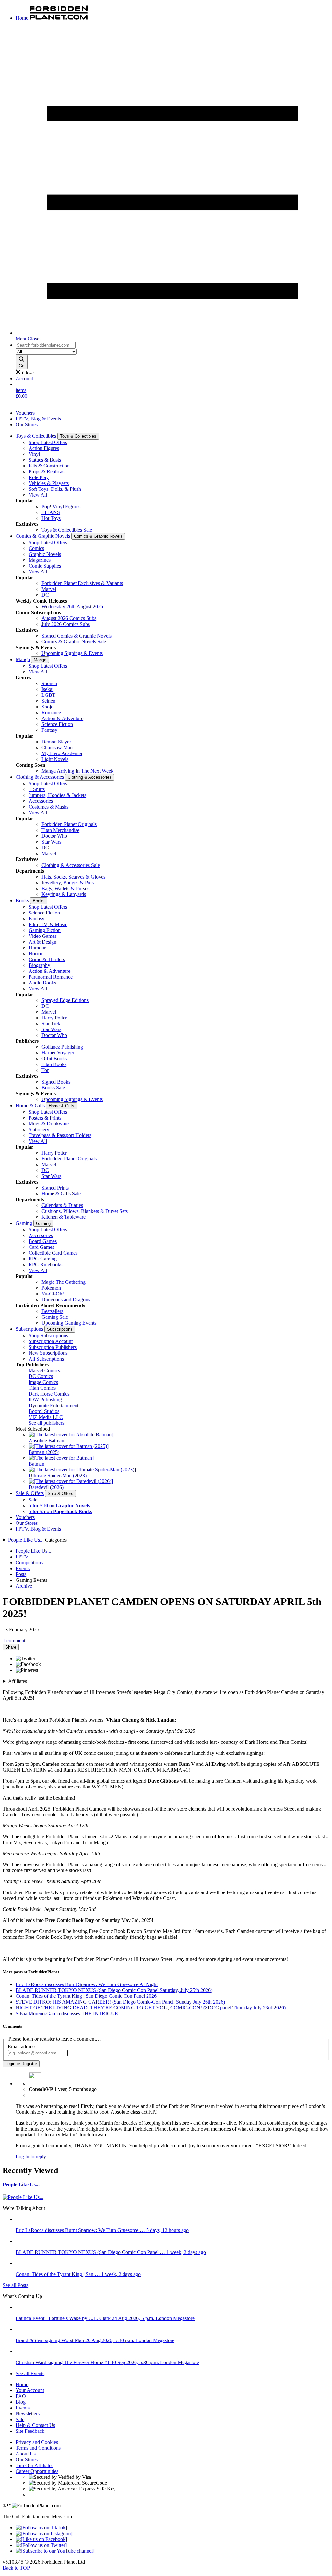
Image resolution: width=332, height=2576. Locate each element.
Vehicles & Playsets (49, 483)
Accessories (41, 801)
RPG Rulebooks (45, 1265)
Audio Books (42, 983)
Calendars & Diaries (62, 1205)
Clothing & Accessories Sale (71, 865)
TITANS (51, 512)
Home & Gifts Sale (61, 1194)
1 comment (14, 1641)
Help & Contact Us (35, 2425)
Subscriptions (29, 1329)
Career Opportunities (37, 2471)
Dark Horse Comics (49, 1394)
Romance (51, 713)
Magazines (40, 560)
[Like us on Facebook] (41, 2539)
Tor (45, 1070)
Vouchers (25, 413)
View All (38, 495)
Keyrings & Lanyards (64, 894)
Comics (36, 548)
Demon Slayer (56, 742)
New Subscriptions (48, 1353)
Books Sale (53, 1088)
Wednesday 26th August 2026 (72, 607)
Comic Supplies (45, 566)
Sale (33, 1500)
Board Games (43, 1241)
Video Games (42, 936)
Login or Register (21, 2064)
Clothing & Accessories (40, 777)
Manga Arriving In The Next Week (77, 771)
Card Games (41, 1247)
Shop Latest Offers (48, 442)
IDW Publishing (45, 1400)
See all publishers (46, 1423)
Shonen (49, 683)
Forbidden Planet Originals (69, 824)
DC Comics (41, 1376)
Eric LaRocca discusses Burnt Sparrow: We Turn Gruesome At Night (87, 1984)
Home (22, 2384)
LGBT (48, 695)
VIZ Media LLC (46, 1417)
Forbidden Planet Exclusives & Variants (82, 583)
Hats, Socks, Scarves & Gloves (73, 877)
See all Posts (15, 2285)
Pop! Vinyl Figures (61, 506)
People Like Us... (26, 1540)
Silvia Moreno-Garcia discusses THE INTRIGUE (67, 2013)
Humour (37, 948)
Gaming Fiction (45, 930)
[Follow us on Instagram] (44, 2533)
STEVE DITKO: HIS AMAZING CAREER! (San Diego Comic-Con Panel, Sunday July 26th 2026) (120, 2002)
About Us (26, 2454)
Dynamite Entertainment (53, 1405)
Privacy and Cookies (37, 2442)
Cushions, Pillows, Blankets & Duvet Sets (85, 1211)
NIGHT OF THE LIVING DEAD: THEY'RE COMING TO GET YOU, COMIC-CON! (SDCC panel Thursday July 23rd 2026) (151, 2008)
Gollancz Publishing (62, 1047)
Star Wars (51, 842)
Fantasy (49, 730)
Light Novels (55, 759)
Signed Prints (55, 1188)
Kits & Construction (49, 466)
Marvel (49, 589)
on (59, 1506)
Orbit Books (54, 1058)
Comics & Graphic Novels (43, 536)
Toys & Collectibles (36, 436)
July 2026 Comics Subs (66, 624)
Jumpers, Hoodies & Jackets (57, 795)
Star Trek (51, 1023)
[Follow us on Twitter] (41, 2545)
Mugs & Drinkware (49, 1124)
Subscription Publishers (53, 1347)
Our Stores (27, 425)
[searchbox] (46, 345)
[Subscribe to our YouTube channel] (55, 2551)
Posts (21, 1574)
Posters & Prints (45, 1118)
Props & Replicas (46, 471)
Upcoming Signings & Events (72, 653)
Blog (21, 2402)
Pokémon (51, 1288)
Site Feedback (30, 2431)
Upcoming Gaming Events (69, 1323)
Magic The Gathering (64, 1282)
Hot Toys (51, 518)
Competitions (29, 1563)
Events (23, 1568)
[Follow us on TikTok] (41, 2528)
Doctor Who (54, 836)
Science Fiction (57, 724)
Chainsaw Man (57, 747)
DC (45, 595)
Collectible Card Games (53, 1253)
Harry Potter (54, 1018)
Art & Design (42, 942)
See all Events (30, 2373)
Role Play (39, 477)
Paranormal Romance (51, 977)
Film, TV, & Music (48, 924)
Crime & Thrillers (47, 959)
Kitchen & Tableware (64, 1217)
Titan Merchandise (60, 830)
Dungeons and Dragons (66, 1299)
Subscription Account (51, 1341)
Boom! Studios (44, 1411)
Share (11, 1647)
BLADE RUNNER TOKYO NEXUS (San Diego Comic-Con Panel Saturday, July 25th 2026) (114, 1990)
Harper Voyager (58, 1053)
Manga (23, 659)
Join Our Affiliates (34, 2465)
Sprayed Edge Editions (65, 1000)
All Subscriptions (46, 1359)
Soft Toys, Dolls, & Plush (55, 489)
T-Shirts (37, 789)
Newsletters (28, 2414)
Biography (39, 965)
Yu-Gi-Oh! (53, 1294)
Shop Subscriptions (48, 1335)
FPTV (22, 1557)
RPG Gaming (43, 1259)
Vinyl (34, 454)
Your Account (30, 2390)
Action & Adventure (62, 718)
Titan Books (54, 1064)
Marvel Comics (44, 1370)
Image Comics (43, 1382)
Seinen (48, 701)
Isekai (47, 689)
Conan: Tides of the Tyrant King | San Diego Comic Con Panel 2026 (86, 1996)
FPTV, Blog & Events (38, 419)
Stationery (39, 1129)
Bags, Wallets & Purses (65, 888)
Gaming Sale (55, 1317)
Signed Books (56, 1082)
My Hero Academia (62, 753)
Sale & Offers (30, 1493)
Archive (24, 1586)
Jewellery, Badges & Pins (68, 883)
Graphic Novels (45, 554)
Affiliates (18, 1681)
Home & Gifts (30, 1105)
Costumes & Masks (48, 807)
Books (22, 900)
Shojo (47, 707)
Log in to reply (31, 2157)
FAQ (21, 2396)
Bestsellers (52, 1311)
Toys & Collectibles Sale (67, 530)
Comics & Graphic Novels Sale (74, 642)
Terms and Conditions (38, 2448)
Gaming (24, 1223)
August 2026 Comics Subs (69, 618)
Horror (36, 954)
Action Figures (44, 448)
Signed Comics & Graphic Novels (77, 636)
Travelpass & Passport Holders (60, 1135)
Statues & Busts (45, 460)
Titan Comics (42, 1388)
